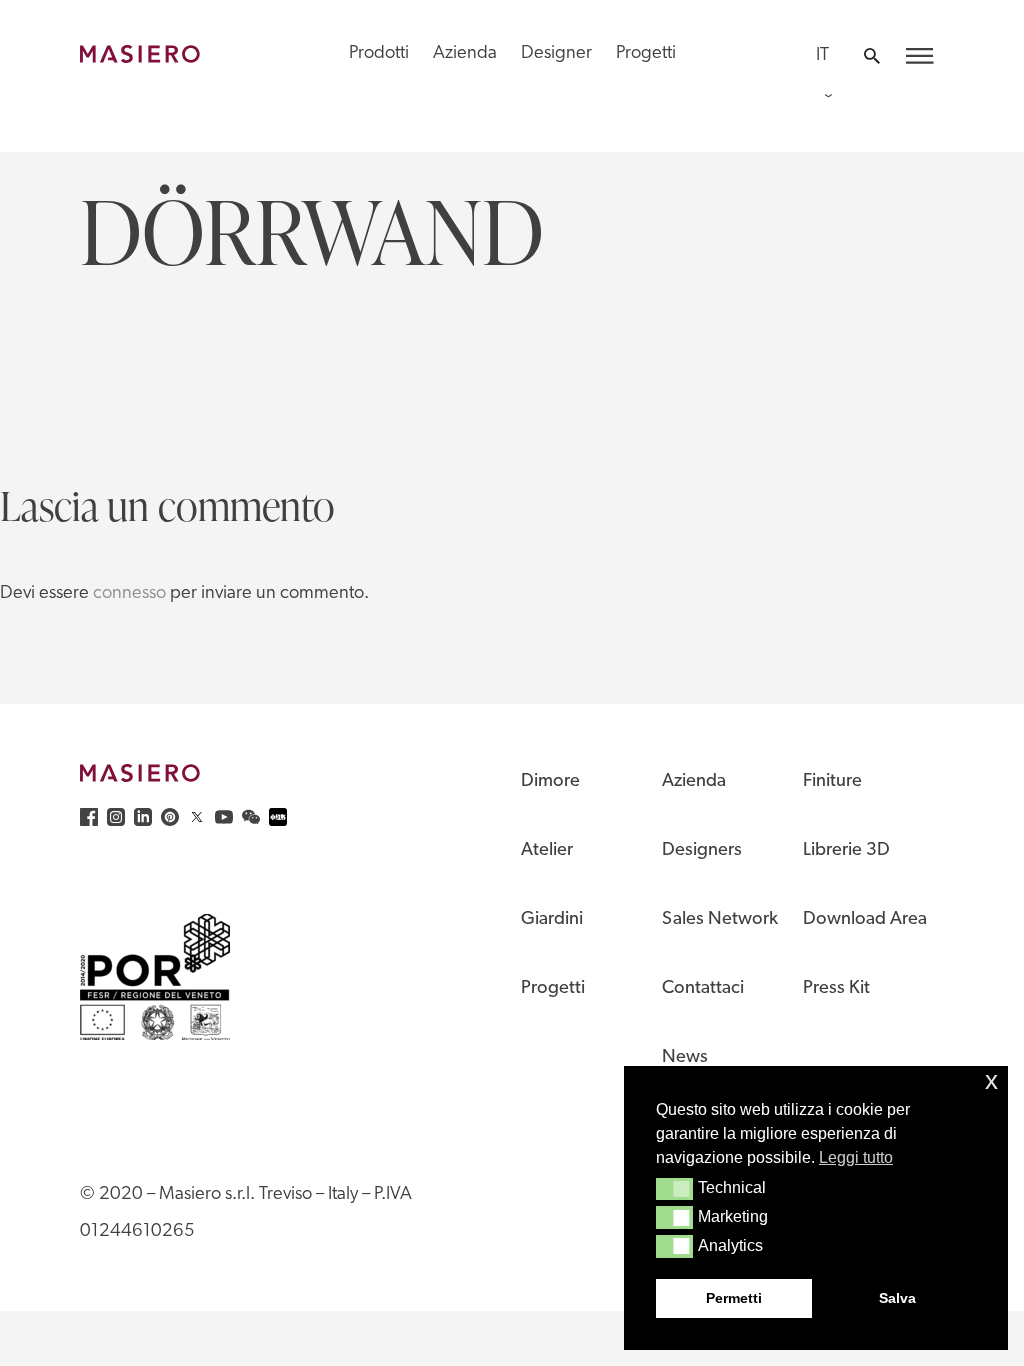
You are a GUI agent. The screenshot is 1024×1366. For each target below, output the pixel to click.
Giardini (552, 919)
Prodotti (379, 53)
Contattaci (703, 988)
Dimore (550, 781)
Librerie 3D (846, 850)
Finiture (832, 781)
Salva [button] (897, 1298)
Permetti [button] (734, 1298)
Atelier (547, 850)
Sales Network (720, 919)
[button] (674, 1189)
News (685, 1057)
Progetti (646, 53)
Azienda (465, 53)
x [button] (991, 1080)
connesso (129, 593)
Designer (556, 53)
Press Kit (836, 988)
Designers (702, 850)
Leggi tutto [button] (856, 1157)
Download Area (865, 919)
